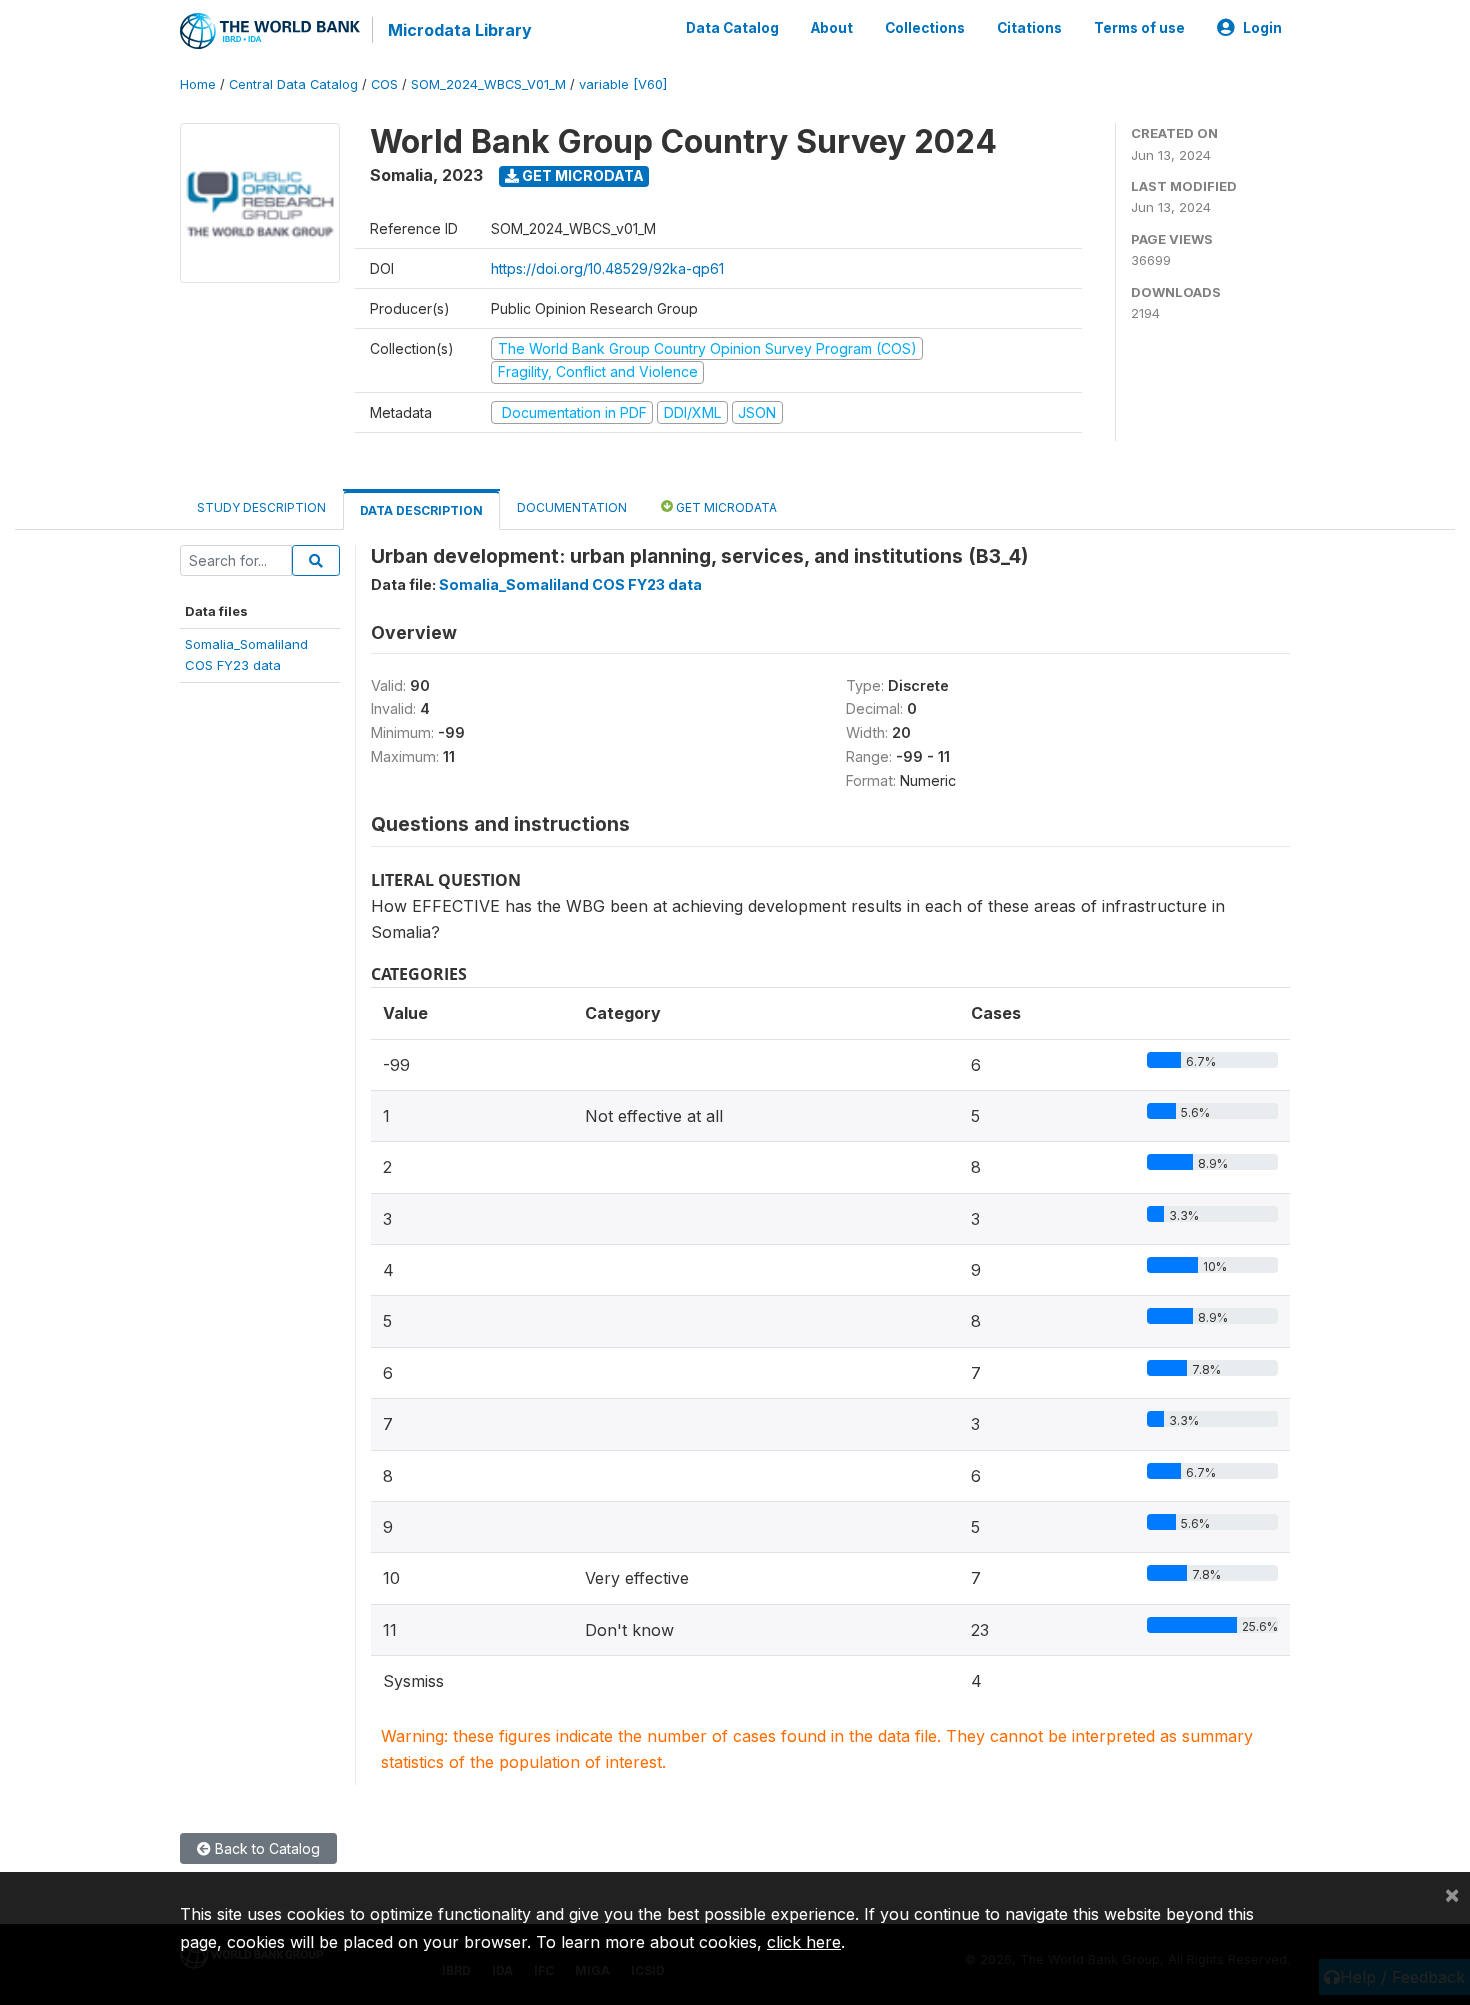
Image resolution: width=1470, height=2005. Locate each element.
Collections (925, 28)
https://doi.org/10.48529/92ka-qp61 (607, 268)
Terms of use (1139, 28)
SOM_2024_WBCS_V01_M (488, 84)
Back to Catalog (265, 1848)
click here (804, 1942)
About (832, 28)
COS (384, 84)
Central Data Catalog (293, 84)
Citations (1029, 28)
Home (198, 84)
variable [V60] (623, 84)
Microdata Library (460, 30)
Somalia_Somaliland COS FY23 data (570, 584)
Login (1262, 28)
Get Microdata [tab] (725, 507)
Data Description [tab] (421, 510)
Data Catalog (732, 28)
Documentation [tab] (572, 507)
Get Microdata (581, 175)
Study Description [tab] (261, 507)
